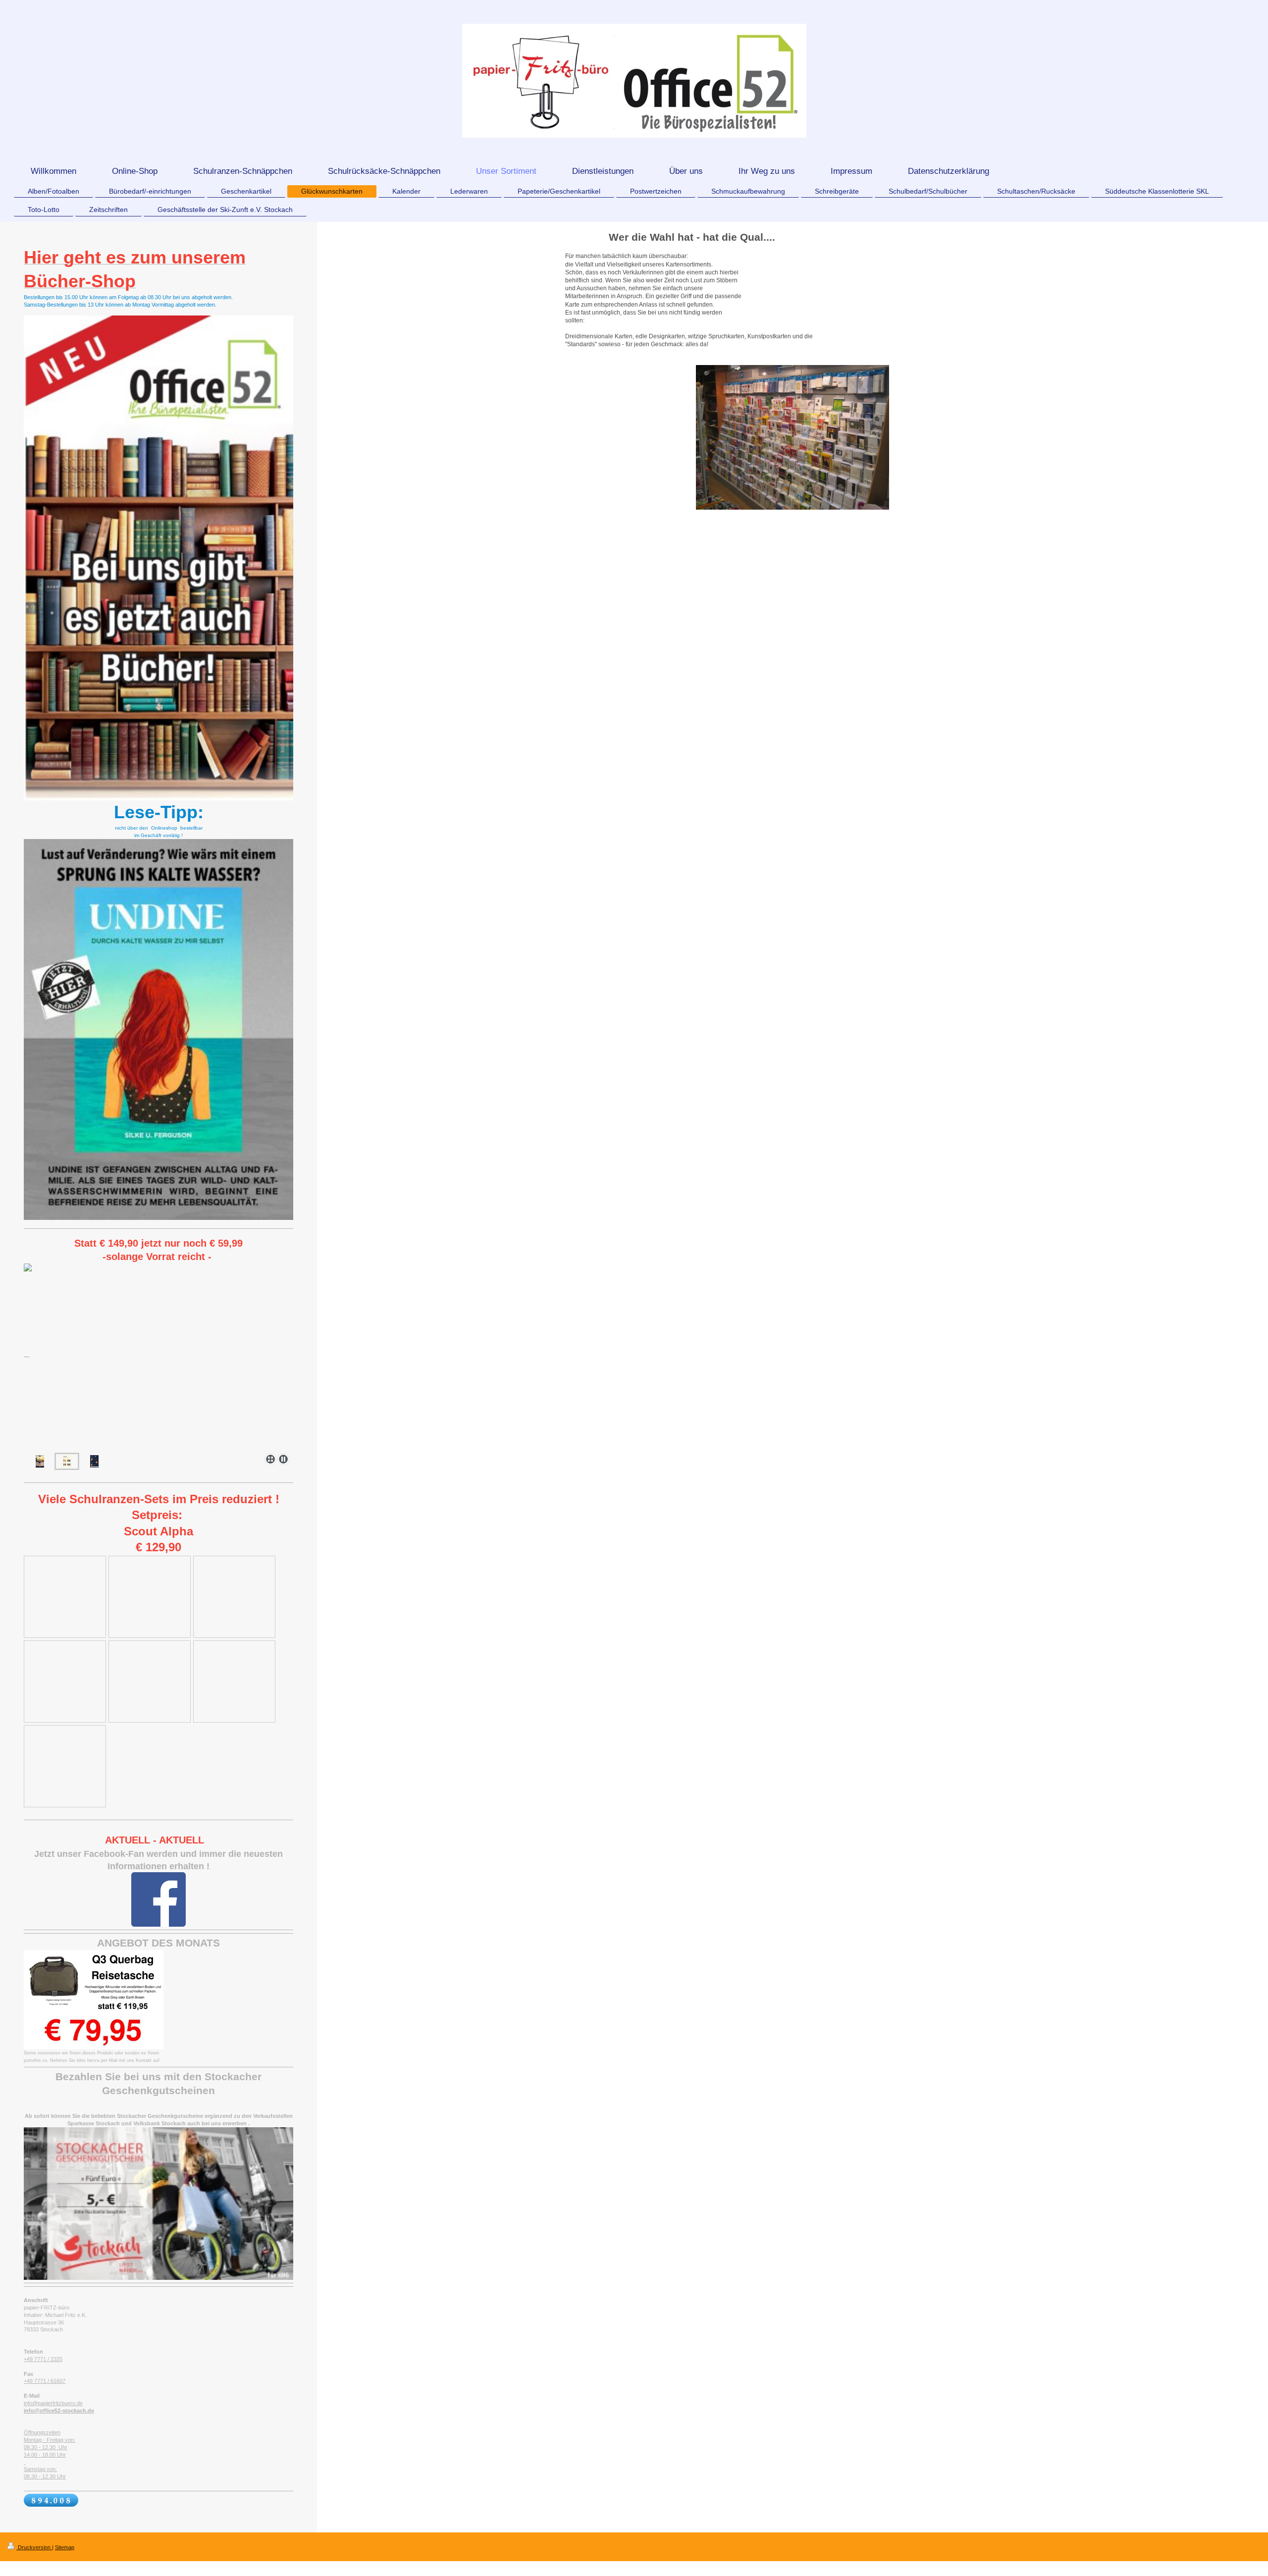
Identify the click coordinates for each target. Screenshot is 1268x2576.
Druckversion (34, 2547)
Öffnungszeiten (42, 2432)
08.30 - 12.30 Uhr (46, 2447)
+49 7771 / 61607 (45, 2381)
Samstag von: (40, 2469)
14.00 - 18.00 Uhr (45, 2455)
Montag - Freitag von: (50, 2440)
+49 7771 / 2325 (43, 2359)
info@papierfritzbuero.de (53, 2403)
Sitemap (65, 2547)
